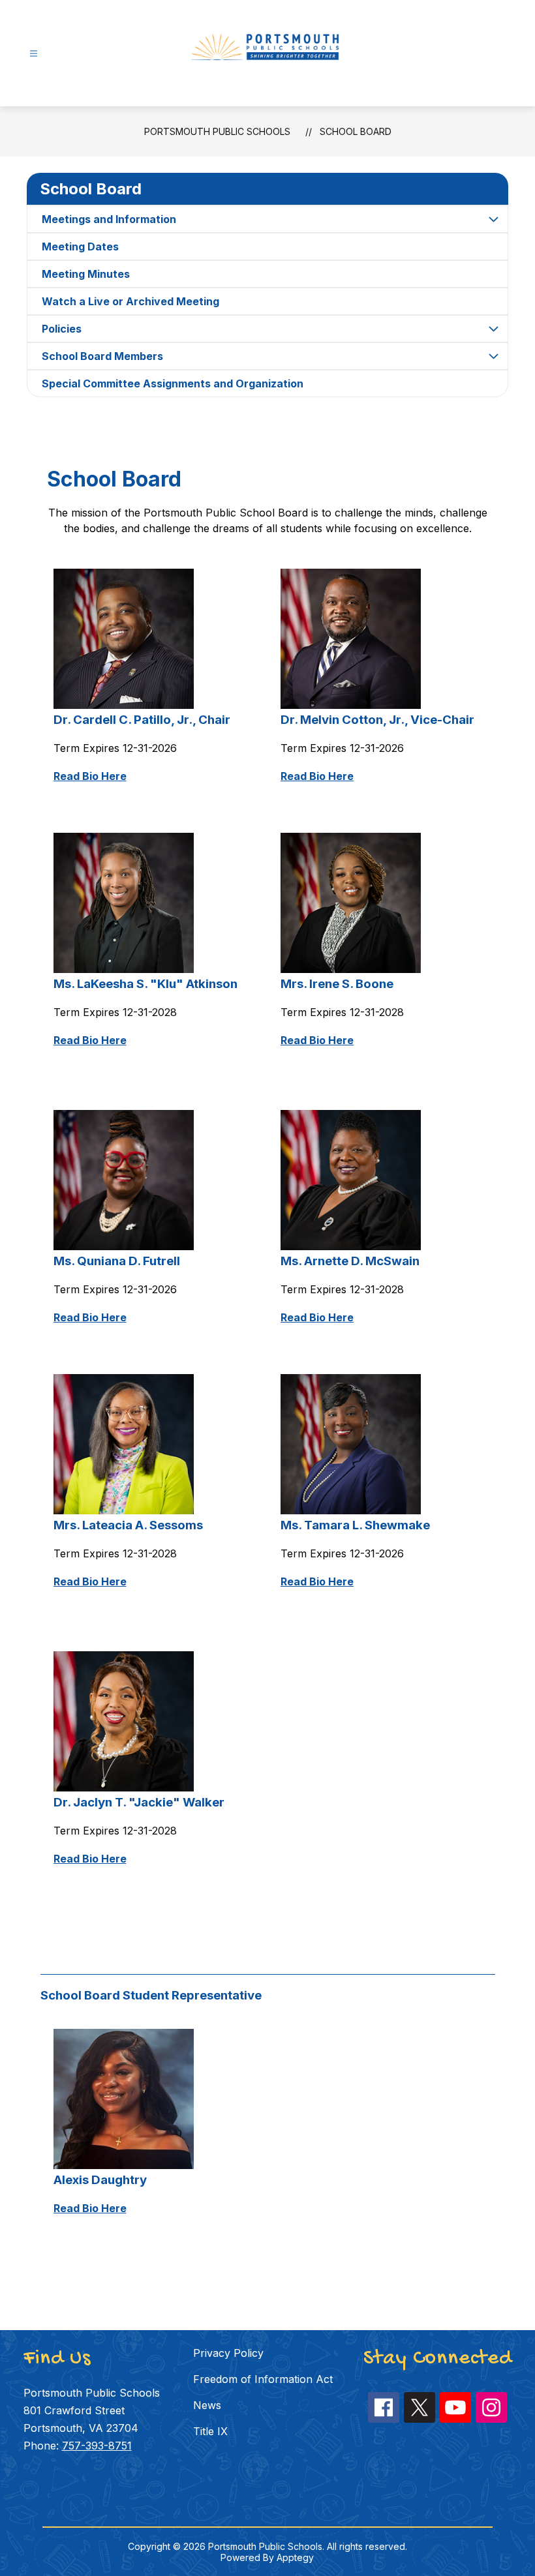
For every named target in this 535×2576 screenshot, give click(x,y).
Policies (62, 329)
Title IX (210, 2431)
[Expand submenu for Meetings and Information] (493, 219)
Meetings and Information (109, 219)
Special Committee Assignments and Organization (173, 383)
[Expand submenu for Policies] (493, 329)
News (207, 2405)
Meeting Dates (80, 247)
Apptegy (295, 2557)
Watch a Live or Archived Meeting (130, 301)
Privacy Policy (228, 2353)
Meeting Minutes (86, 274)
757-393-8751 (97, 2446)
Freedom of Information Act (263, 2379)
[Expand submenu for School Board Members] (493, 356)
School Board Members (102, 356)
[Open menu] (34, 54)
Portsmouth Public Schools (217, 131)
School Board (356, 131)
